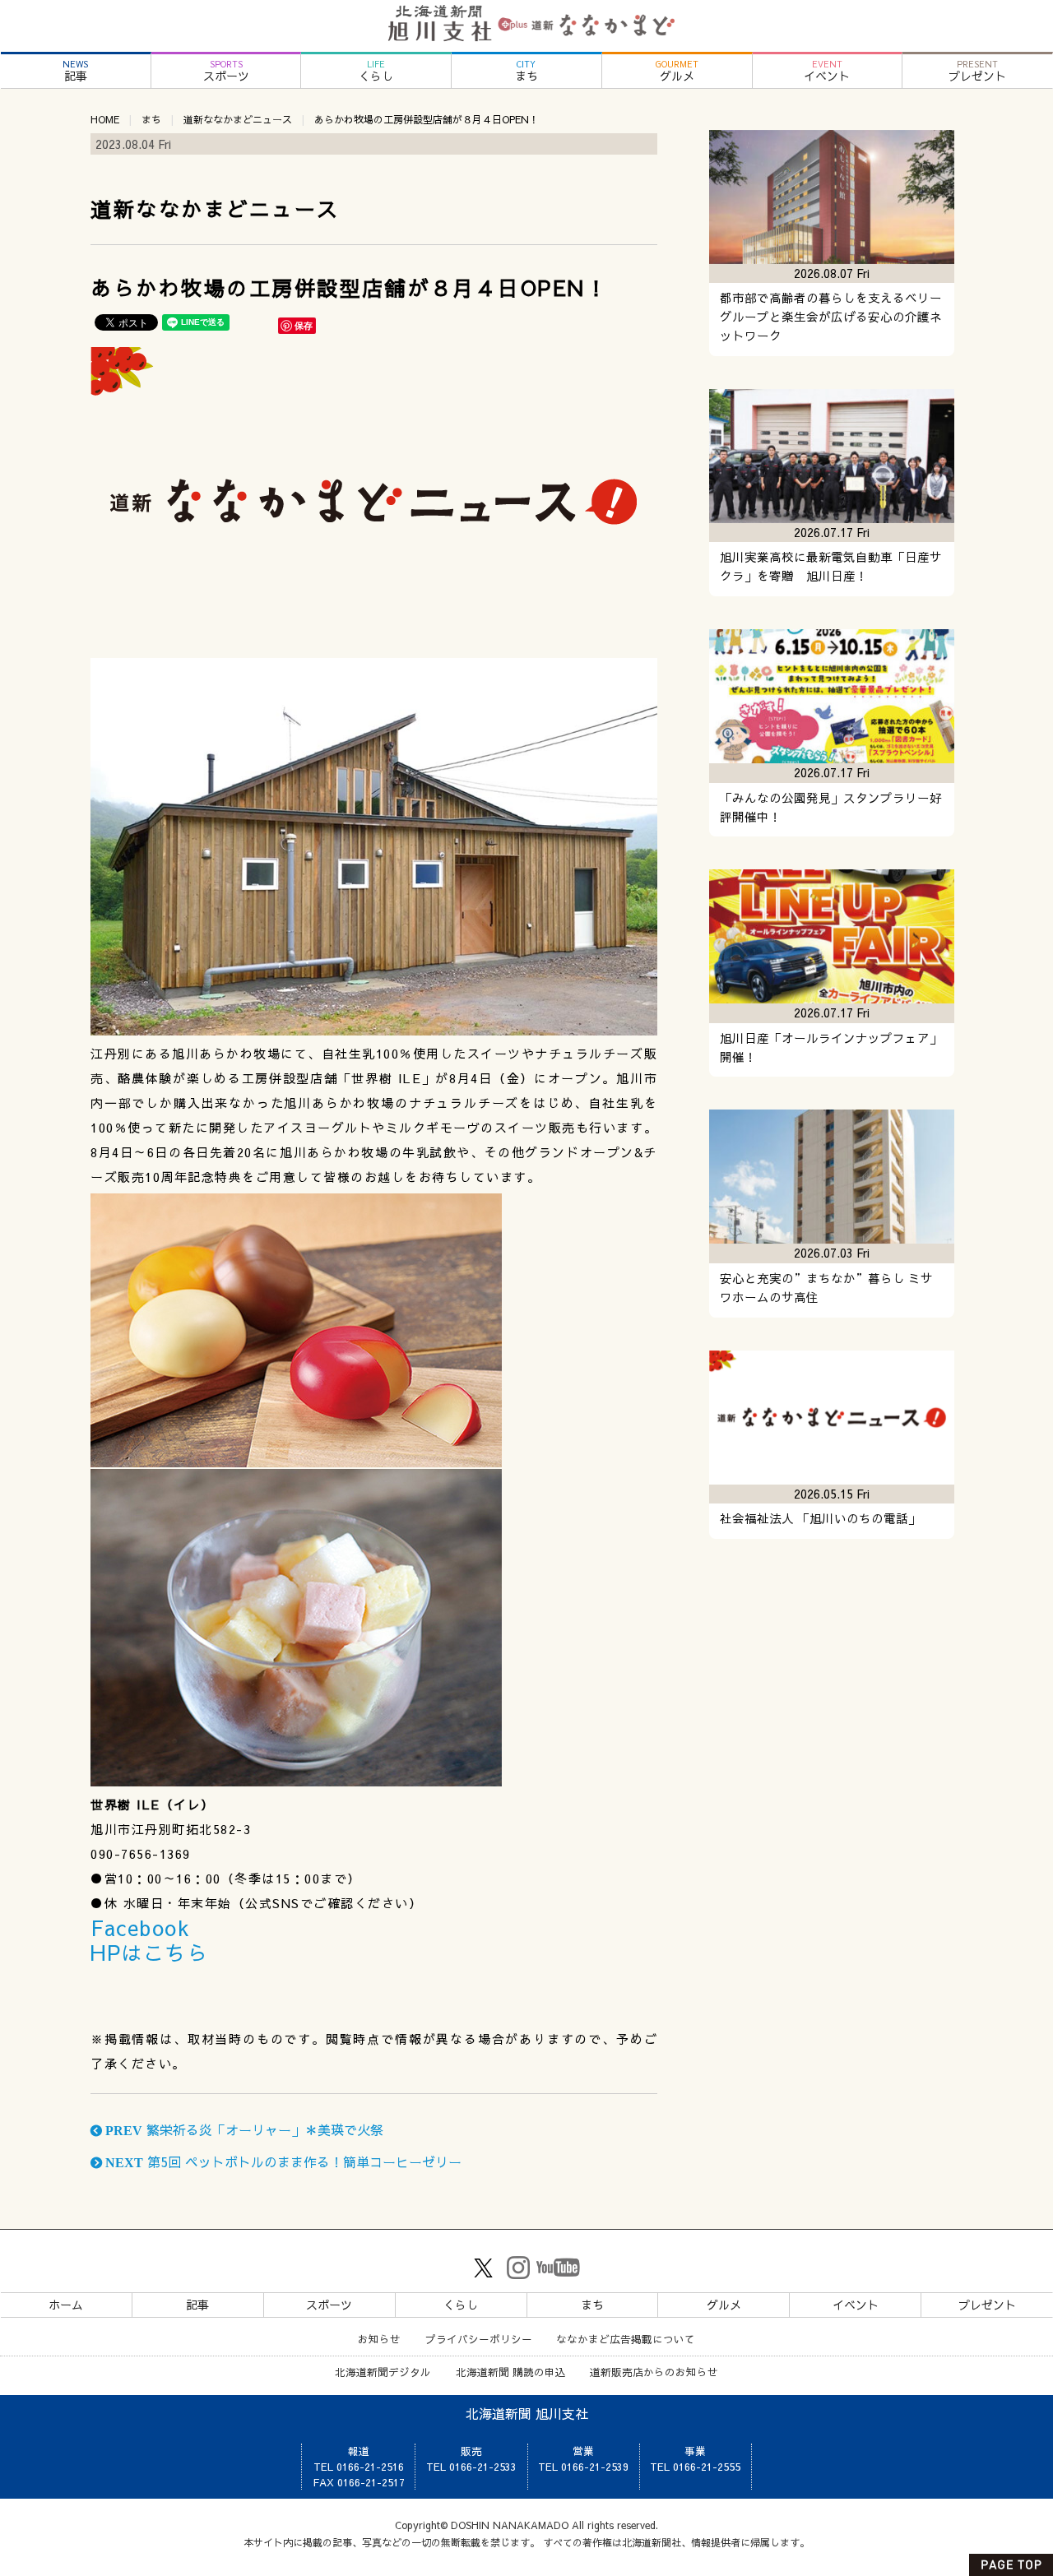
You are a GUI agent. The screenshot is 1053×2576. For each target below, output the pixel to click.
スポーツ (226, 71)
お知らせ (379, 2339)
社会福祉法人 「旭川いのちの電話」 (820, 1518)
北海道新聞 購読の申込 (511, 2372)
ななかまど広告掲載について (626, 2339)
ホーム (66, 2305)
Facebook (140, 1927)
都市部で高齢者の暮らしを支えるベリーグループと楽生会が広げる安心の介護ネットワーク (831, 317)
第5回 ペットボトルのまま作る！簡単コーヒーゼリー (282, 2161)
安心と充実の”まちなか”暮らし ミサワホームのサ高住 (826, 1288)
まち (526, 71)
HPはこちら (149, 1952)
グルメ (677, 71)
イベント (827, 71)
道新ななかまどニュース (238, 119)
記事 (75, 71)
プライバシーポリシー (479, 2339)
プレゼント (977, 71)
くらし (376, 71)
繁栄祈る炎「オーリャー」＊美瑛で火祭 (243, 2129)
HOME (105, 119)
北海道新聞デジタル (383, 2372)
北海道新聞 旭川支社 (527, 2413)
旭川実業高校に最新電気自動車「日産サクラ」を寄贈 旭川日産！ (831, 566)
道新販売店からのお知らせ (654, 2372)
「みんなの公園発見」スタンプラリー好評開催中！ (831, 807)
